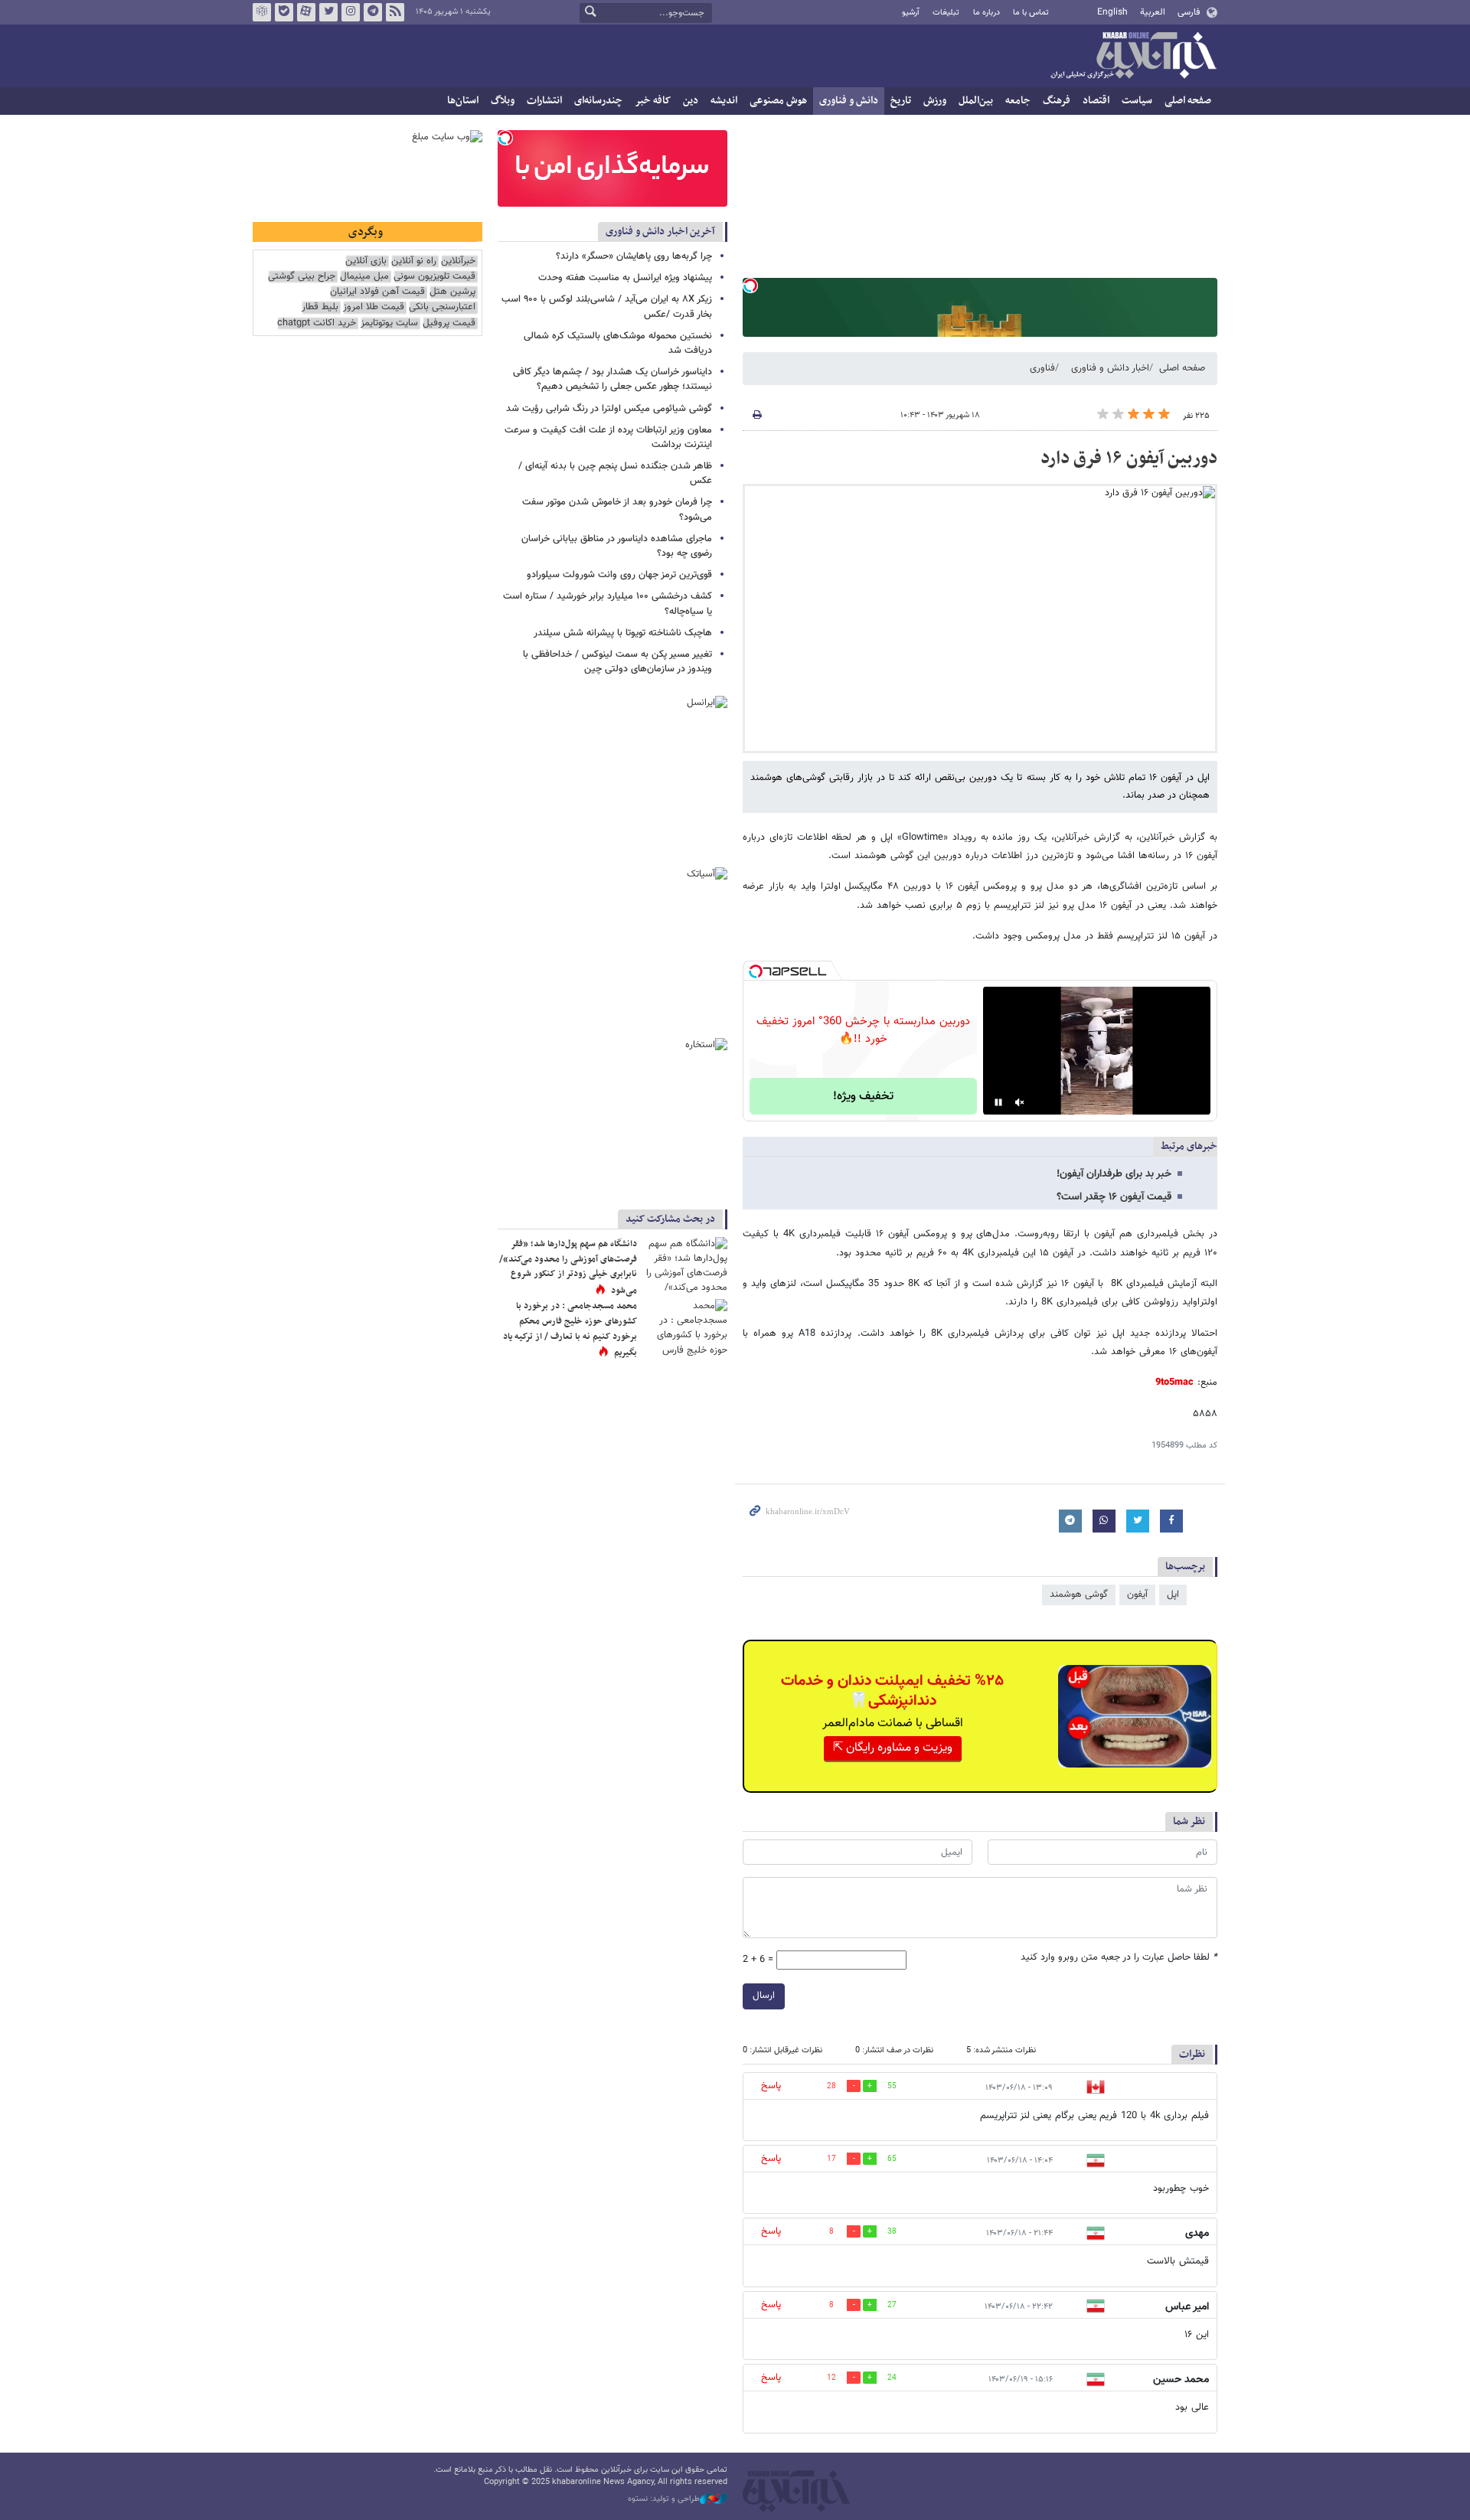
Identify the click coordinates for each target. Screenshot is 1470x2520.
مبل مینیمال (364, 277)
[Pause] (998, 1102)
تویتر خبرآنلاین (328, 12)
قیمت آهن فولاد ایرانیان (377, 292)
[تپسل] (750, 286)
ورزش (935, 101)
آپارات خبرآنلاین (306, 12)
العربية (1153, 12)
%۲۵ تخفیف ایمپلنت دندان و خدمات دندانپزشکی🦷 (892, 1691)
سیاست (1137, 101)
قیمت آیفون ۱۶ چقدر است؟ (1114, 1197)
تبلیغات (946, 13)
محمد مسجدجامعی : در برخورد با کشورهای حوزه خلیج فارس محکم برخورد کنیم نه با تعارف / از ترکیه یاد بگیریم (570, 1329)
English (1112, 12)
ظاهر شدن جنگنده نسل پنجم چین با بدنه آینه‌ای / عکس (615, 473)
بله (284, 12)
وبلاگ (503, 101)
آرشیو (911, 13)
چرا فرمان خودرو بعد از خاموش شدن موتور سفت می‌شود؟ (617, 509)
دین (691, 101)
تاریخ (901, 101)
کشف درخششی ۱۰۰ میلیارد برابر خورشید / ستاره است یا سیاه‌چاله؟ (608, 604)
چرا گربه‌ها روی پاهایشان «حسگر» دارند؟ (634, 256)
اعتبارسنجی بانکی (442, 307)
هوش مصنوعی (778, 101)
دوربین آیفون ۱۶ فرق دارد (1129, 459)
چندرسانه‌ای (598, 101)
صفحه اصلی (1188, 101)
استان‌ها (463, 101)
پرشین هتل (452, 292)
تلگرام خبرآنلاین (373, 12)
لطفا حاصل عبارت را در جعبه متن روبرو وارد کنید (1119, 1958)
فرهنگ (1057, 101)
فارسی (1189, 12)
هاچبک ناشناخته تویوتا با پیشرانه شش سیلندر (623, 633)
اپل (1173, 1595)
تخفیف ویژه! (863, 1097)
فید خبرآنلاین (395, 12)
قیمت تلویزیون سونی (434, 277)
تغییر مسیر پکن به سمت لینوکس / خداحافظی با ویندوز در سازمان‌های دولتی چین (617, 662)
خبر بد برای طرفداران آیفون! (1114, 1174)
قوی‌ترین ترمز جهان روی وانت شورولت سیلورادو (619, 575)
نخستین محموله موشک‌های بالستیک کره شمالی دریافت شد (618, 343)
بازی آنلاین (366, 261)
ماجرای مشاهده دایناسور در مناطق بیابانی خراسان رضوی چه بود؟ (617, 546)
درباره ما (987, 13)
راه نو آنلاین (414, 261)
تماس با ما (1031, 13)
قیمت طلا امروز (374, 307)
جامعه (1018, 101)
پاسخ (771, 2086)
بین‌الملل (976, 101)
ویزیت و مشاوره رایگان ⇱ (893, 1748)
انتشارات (544, 101)
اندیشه (724, 101)
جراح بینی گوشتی (302, 277)
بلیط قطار (320, 307)
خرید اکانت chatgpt (317, 323)
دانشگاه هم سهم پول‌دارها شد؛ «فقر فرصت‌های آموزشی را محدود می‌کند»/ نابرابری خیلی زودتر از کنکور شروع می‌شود (568, 1267)
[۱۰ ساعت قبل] (685, 1265)
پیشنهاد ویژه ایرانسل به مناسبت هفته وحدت (625, 278)
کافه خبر (653, 101)
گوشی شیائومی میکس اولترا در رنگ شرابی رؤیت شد (609, 409)
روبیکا (262, 12)
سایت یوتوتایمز (389, 323)
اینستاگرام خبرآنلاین (351, 12)
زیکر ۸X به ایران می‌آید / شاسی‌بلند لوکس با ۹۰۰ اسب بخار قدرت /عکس (607, 307)
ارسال (764, 1996)
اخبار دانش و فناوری (1110, 368)
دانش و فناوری (849, 101)
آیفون (1137, 1595)
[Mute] (1020, 1102)
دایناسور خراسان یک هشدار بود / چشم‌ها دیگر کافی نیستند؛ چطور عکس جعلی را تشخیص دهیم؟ (612, 379)
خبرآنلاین (1133, 57)
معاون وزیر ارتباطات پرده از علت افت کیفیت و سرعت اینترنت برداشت (608, 437)
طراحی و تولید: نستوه (664, 2499)
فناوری (1042, 368)
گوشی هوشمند (1079, 1595)
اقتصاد (1096, 101)
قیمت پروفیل (449, 323)
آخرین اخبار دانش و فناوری (660, 232)
